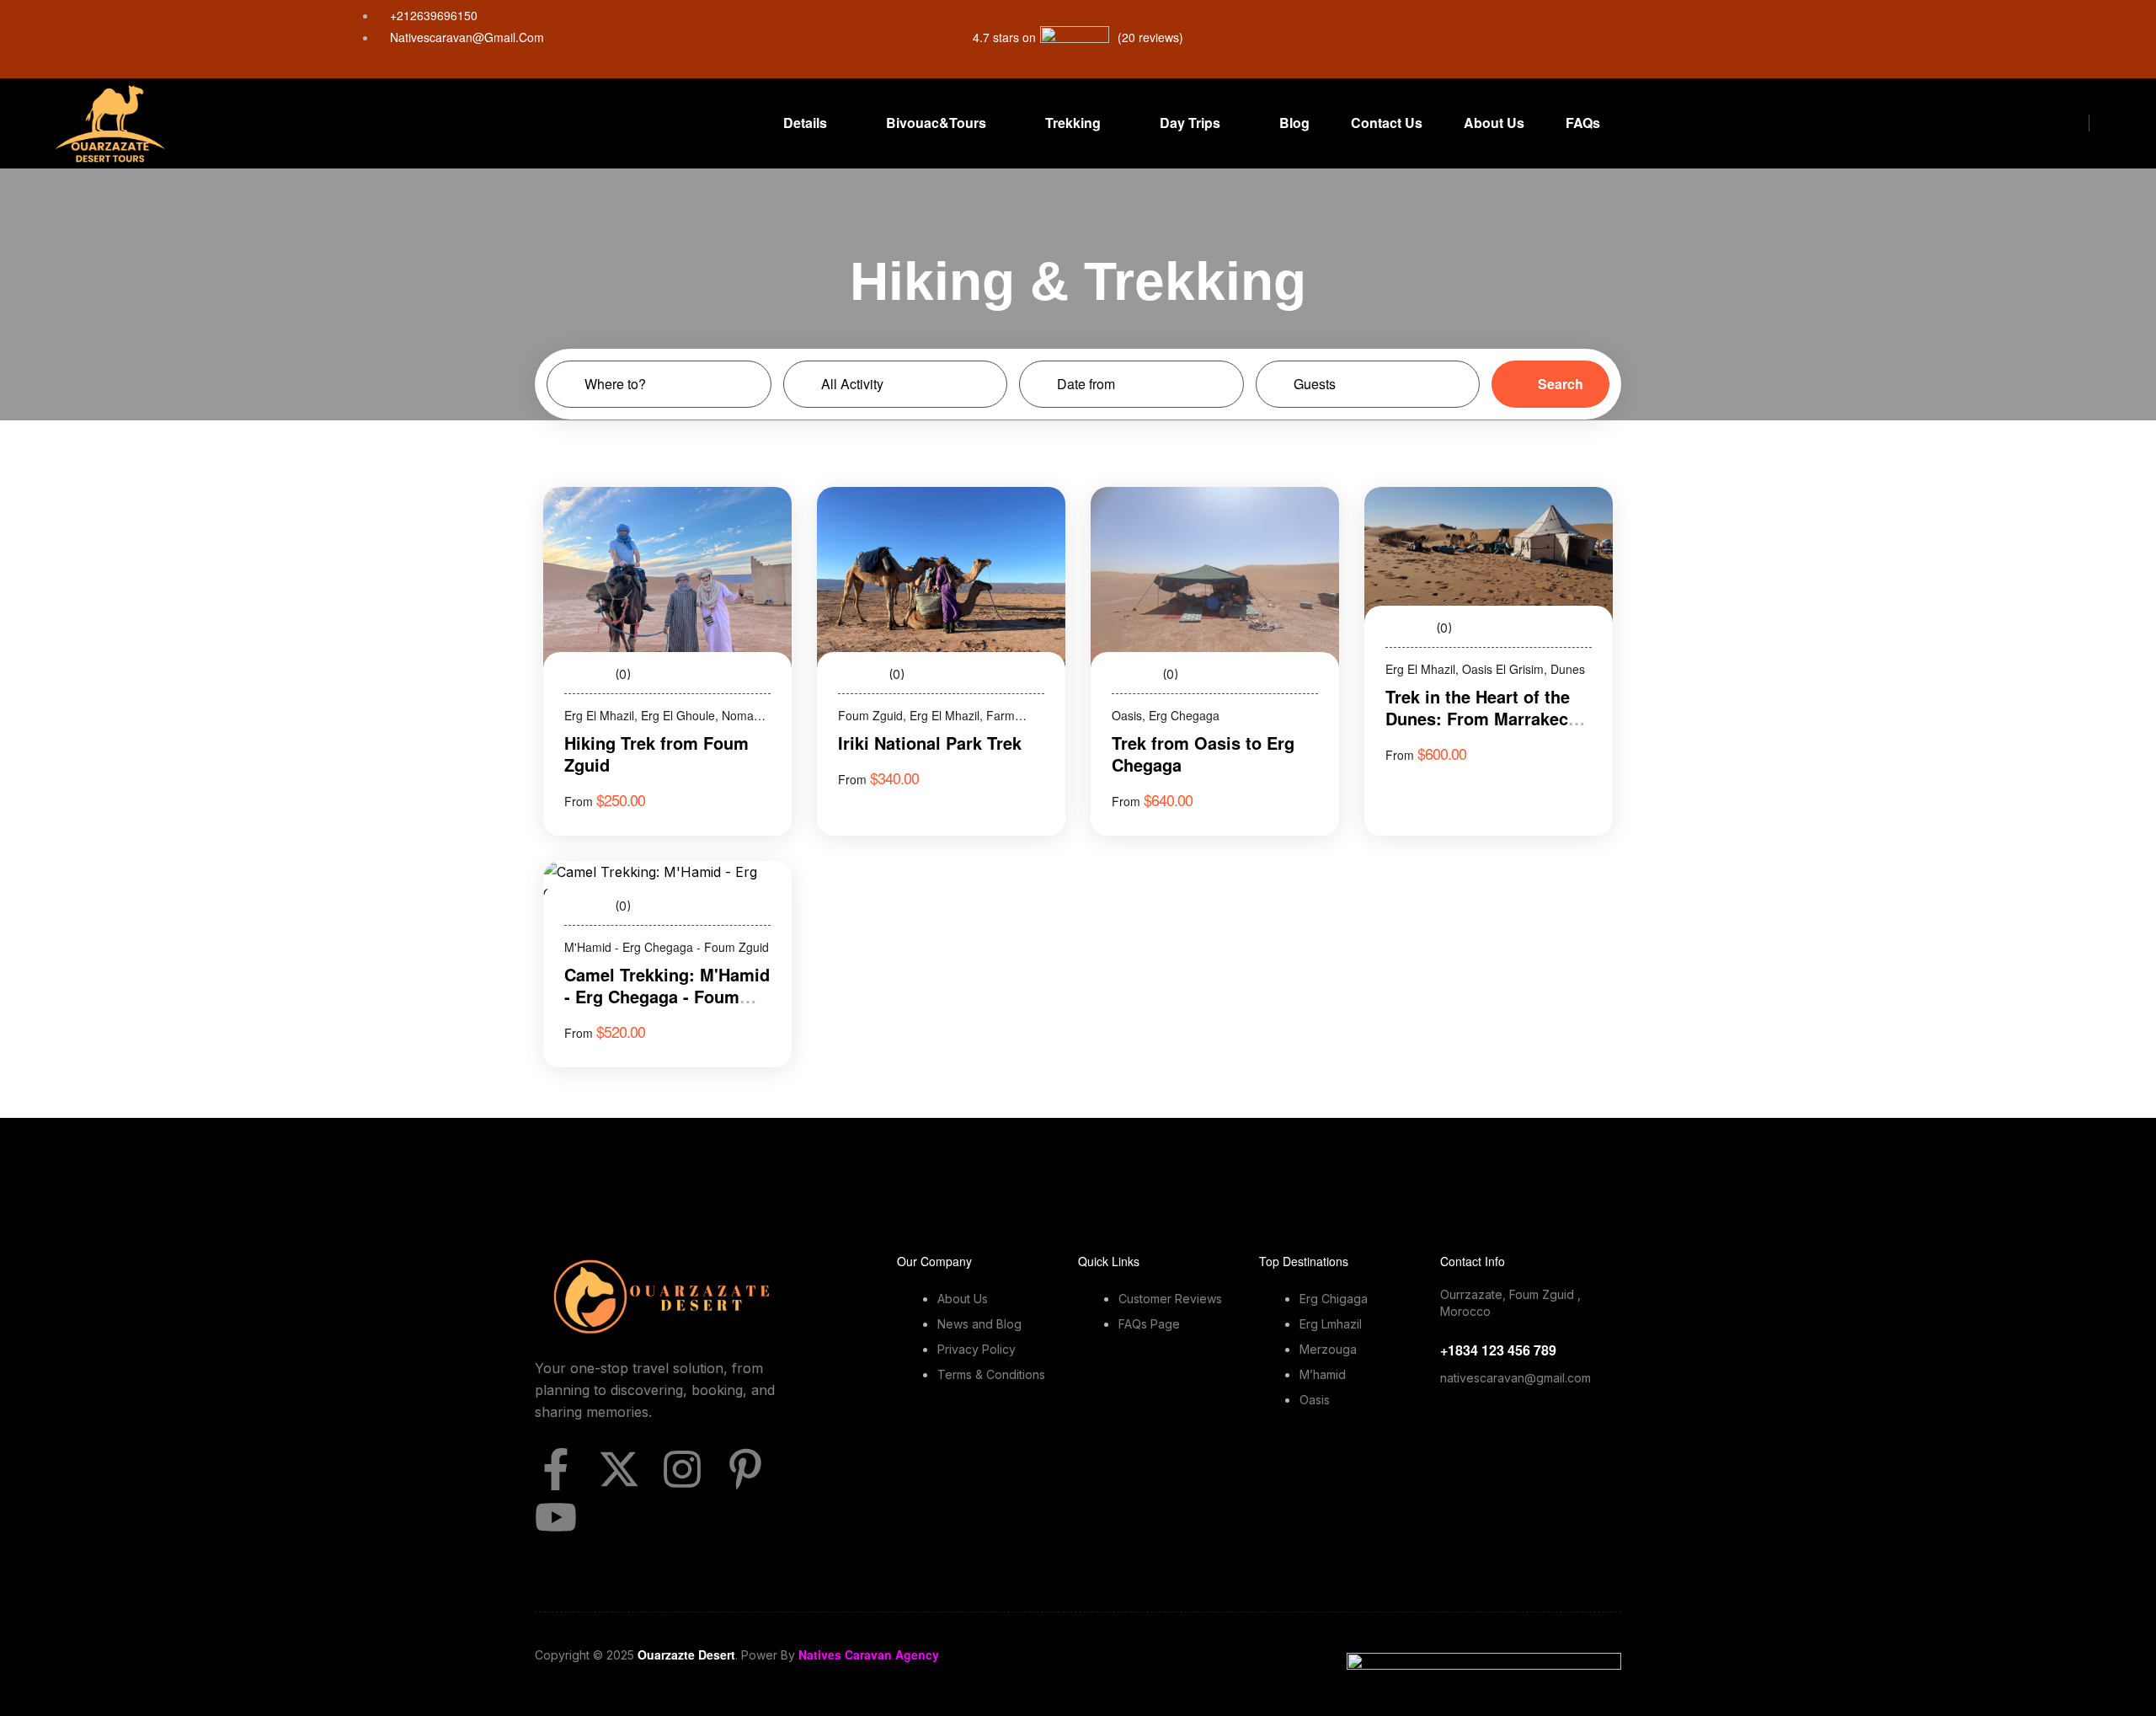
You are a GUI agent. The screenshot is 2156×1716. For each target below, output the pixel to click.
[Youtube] (556, 1517)
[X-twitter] (619, 1469)
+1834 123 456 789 (1498, 1350)
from (579, 801)
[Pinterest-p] (745, 1469)
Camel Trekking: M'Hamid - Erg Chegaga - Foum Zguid (667, 996)
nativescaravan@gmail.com (1516, 1378)
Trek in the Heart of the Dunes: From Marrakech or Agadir (1482, 718)
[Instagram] (682, 1469)
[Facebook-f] (556, 1469)
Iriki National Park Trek (930, 743)
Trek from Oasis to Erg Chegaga (1203, 754)
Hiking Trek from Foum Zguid (656, 754)
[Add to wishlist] (756, 522)
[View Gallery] (756, 553)
